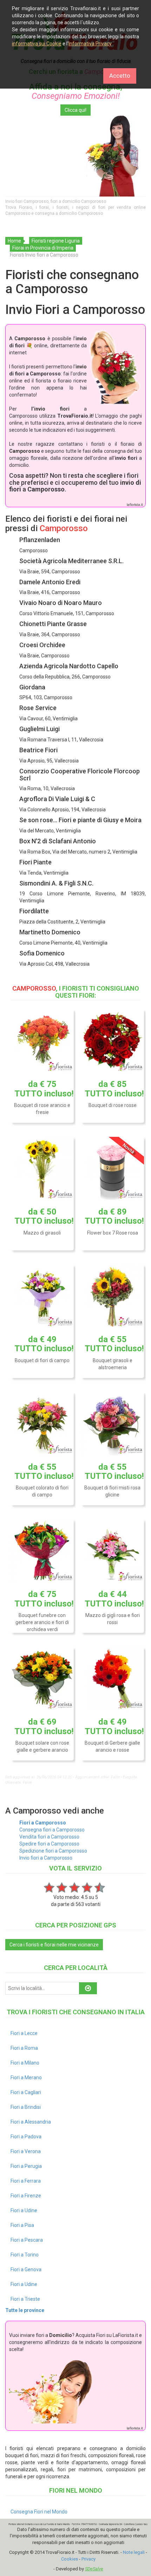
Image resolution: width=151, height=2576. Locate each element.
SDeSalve (94, 2569)
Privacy (88, 2559)
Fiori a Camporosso (43, 1823)
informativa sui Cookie (37, 44)
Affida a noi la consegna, (76, 91)
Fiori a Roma (24, 2048)
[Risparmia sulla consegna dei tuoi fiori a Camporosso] (75, 156)
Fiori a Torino (25, 2255)
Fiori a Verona (26, 2151)
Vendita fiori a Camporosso (49, 1837)
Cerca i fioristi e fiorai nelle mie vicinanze (54, 1945)
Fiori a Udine (24, 2210)
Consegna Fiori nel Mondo (39, 2512)
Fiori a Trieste (25, 2299)
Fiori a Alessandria (31, 2122)
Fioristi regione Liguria (56, 241)
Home (14, 241)
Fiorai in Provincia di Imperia (43, 248)
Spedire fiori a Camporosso (49, 1844)
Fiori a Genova (26, 2269)
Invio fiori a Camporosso (46, 1858)
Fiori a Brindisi (26, 2107)
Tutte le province (25, 2310)
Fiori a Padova (26, 2137)
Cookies (70, 2559)
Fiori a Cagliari (26, 2092)
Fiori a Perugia (26, 2166)
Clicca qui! (75, 110)
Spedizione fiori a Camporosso (53, 1851)
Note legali (134, 2552)
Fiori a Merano (26, 2078)
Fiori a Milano (25, 2063)
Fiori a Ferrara (26, 2181)
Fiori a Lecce (24, 2033)
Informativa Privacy (90, 44)
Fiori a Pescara (27, 2240)
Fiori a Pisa (22, 2225)
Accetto (120, 76)
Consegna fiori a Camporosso (52, 1830)
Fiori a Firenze (26, 2196)
